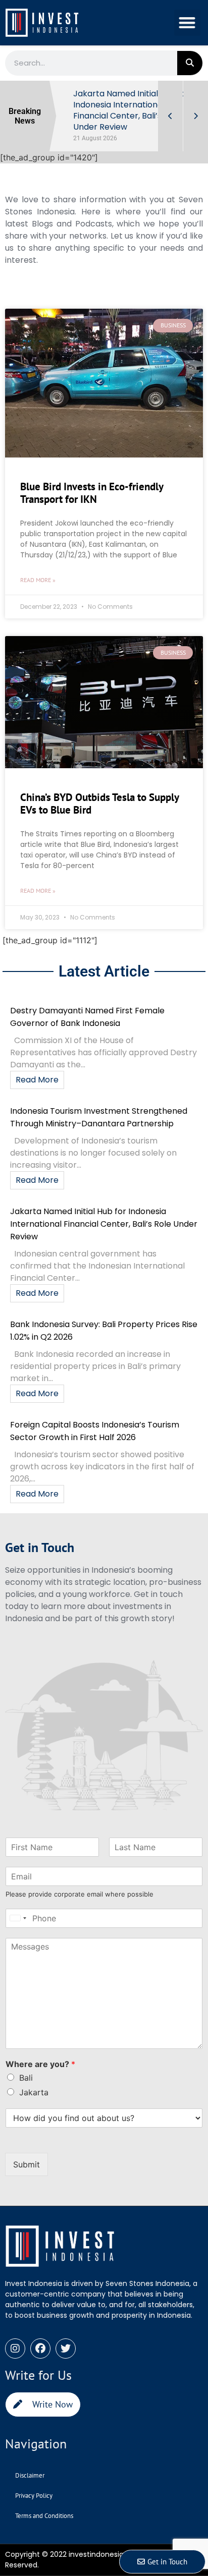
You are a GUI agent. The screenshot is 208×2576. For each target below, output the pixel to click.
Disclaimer (30, 2475)
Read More (37, 1080)
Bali (26, 2078)
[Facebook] (40, 2349)
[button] (188, 23)
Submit (27, 2164)
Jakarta (34, 2092)
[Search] (190, 63)
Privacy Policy (34, 2496)
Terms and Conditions (44, 2516)
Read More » (38, 580)
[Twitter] (66, 2349)
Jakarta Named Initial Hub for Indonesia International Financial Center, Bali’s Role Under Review (104, 1224)
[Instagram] (15, 2349)
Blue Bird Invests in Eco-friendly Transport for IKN (92, 493)
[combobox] (18, 1918)
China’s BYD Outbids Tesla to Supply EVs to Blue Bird (99, 804)
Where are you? (40, 2064)
